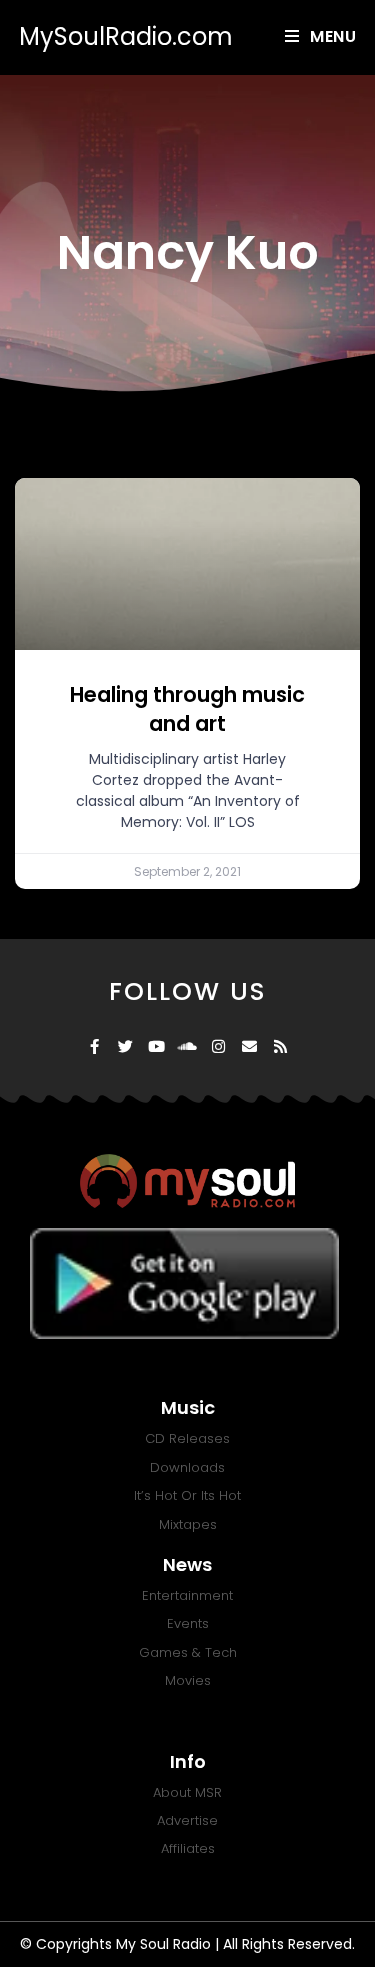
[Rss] (280, 1046)
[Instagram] (218, 1046)
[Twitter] (125, 1046)
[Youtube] (156, 1046)
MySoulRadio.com (126, 36)
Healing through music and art (187, 709)
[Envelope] (249, 1046)
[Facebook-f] (94, 1046)
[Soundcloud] (187, 1046)
